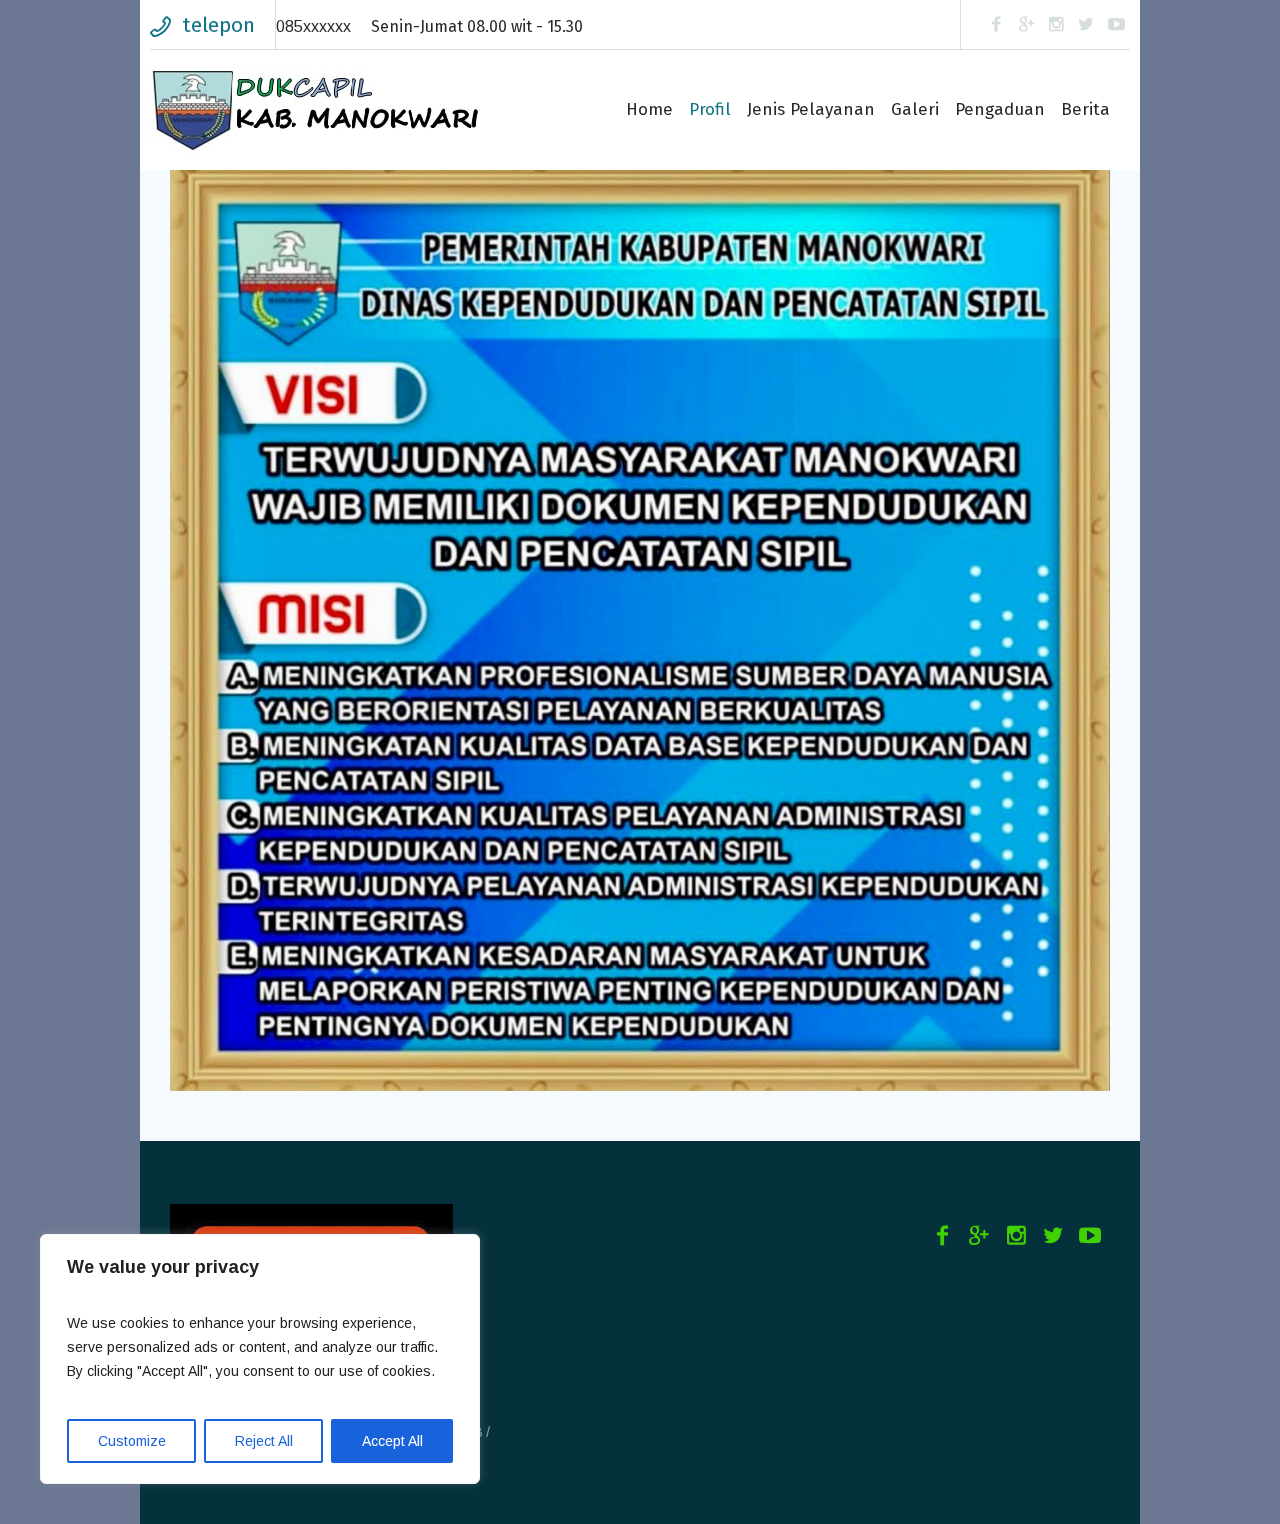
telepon (218, 25)
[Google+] (1026, 25)
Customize (132, 1441)
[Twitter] (1086, 25)
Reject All (264, 1441)
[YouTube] (1116, 25)
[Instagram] (1056, 25)
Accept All (392, 1441)
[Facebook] (996, 25)
